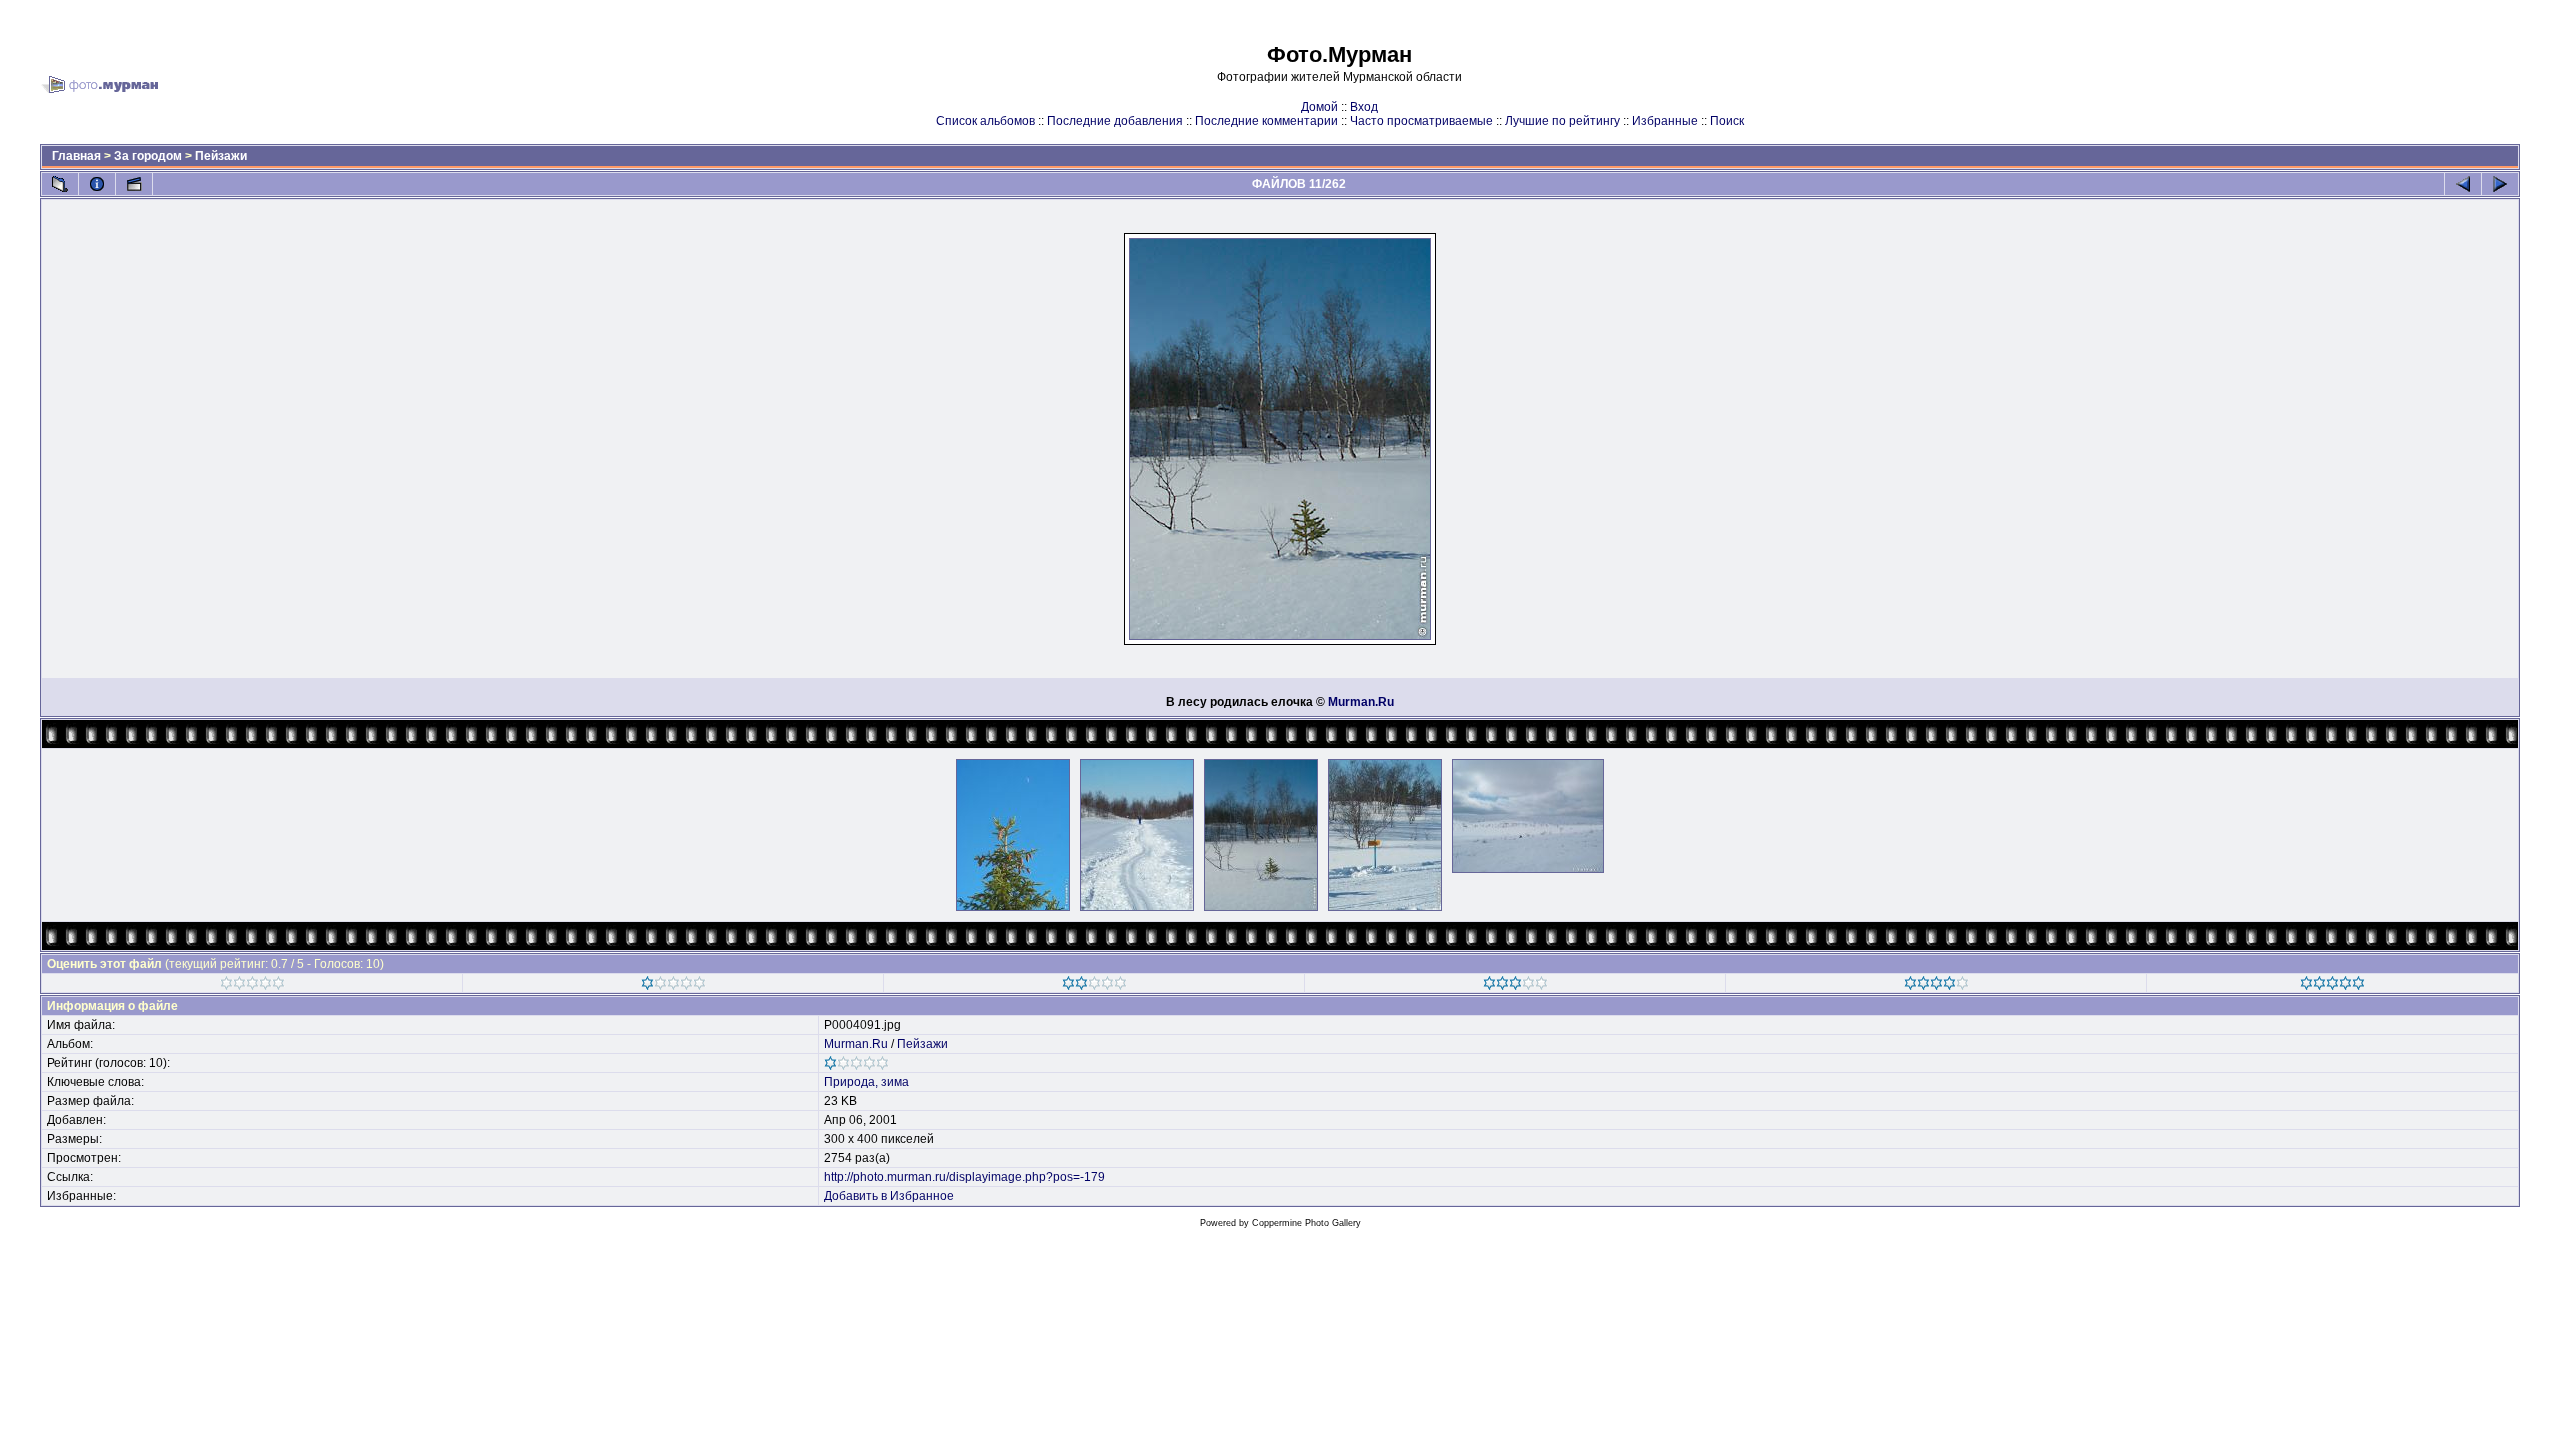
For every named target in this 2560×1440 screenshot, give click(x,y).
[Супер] (2332, 986)
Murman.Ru (1361, 702)
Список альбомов (985, 121)
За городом (148, 156)
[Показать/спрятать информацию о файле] (97, 184)
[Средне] (1094, 986)
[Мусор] (252, 986)
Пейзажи (221, 156)
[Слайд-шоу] (134, 184)
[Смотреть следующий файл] (2500, 184)
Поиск (1727, 121)
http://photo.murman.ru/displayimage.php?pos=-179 (964, 1177)
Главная (76, 156)
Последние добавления (1115, 121)
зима (895, 1082)
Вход (1364, 107)
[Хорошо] (1515, 986)
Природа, (851, 1082)
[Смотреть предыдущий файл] (2463, 184)
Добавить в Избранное (889, 1196)
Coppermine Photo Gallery (1306, 1223)
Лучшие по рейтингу (1562, 121)
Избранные (1665, 121)
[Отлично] (1936, 986)
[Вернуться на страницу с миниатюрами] (60, 184)
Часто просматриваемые (1421, 121)
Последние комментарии (1266, 121)
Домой (1319, 107)
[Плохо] (673, 986)
